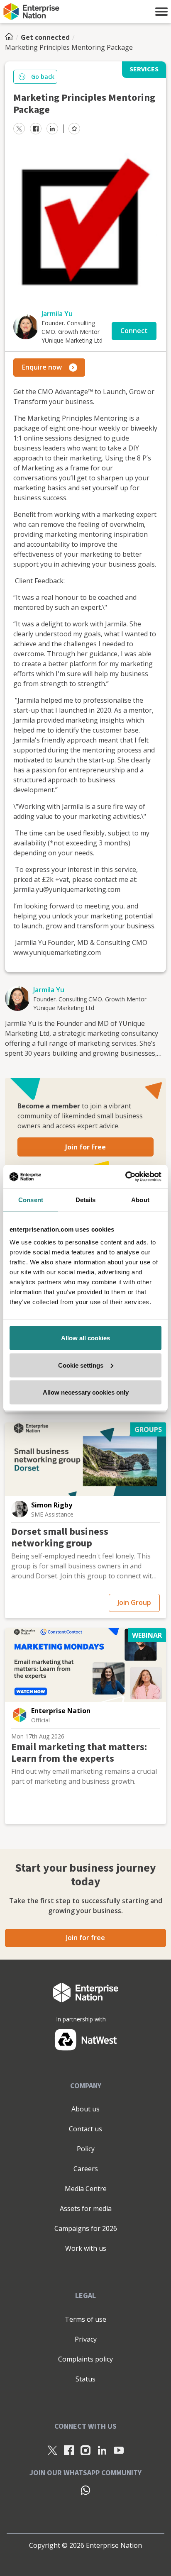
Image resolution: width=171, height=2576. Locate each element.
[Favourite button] (74, 129)
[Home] (12, 37)
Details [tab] (86, 1199)
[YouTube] (119, 2450)
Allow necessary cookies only (86, 1392)
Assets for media (86, 2208)
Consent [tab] (31, 1199)
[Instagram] (85, 2450)
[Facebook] (69, 2450)
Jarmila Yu (57, 314)
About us (85, 2109)
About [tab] (140, 1199)
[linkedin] (52, 129)
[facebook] (36, 129)
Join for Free (85, 1147)
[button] (161, 12)
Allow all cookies (85, 1338)
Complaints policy (85, 2359)
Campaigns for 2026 (86, 2228)
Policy (86, 2149)
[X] (52, 2450)
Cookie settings (81, 1365)
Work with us (86, 2248)
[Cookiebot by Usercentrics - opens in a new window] (125, 1177)
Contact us (85, 2129)
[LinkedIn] (102, 2450)
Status (85, 2379)
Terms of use (85, 2319)
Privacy (86, 2339)
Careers (86, 2169)
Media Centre (86, 2189)
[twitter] (19, 129)
